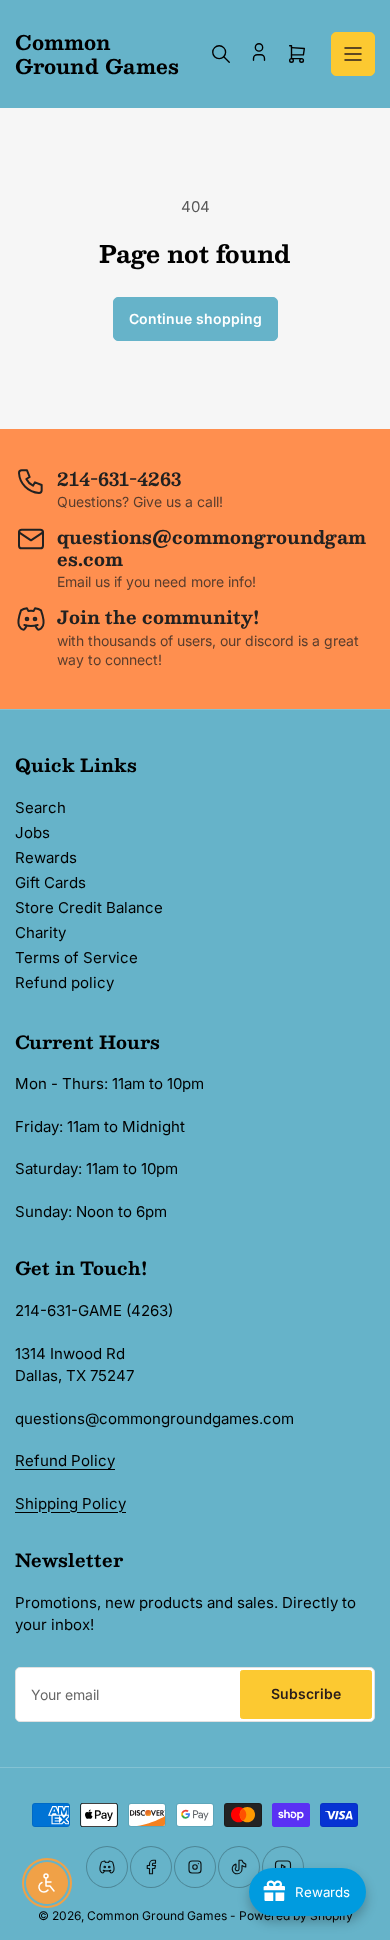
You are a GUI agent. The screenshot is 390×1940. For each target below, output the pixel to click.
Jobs (32, 832)
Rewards (46, 857)
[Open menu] (353, 54)
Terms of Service (76, 957)
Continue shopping (195, 318)
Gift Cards (50, 882)
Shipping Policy (70, 1503)
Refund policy (64, 982)
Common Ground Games (157, 1915)
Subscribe (306, 1693)
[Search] (221, 54)
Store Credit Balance (89, 907)
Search (40, 807)
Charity (40, 932)
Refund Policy (65, 1460)
